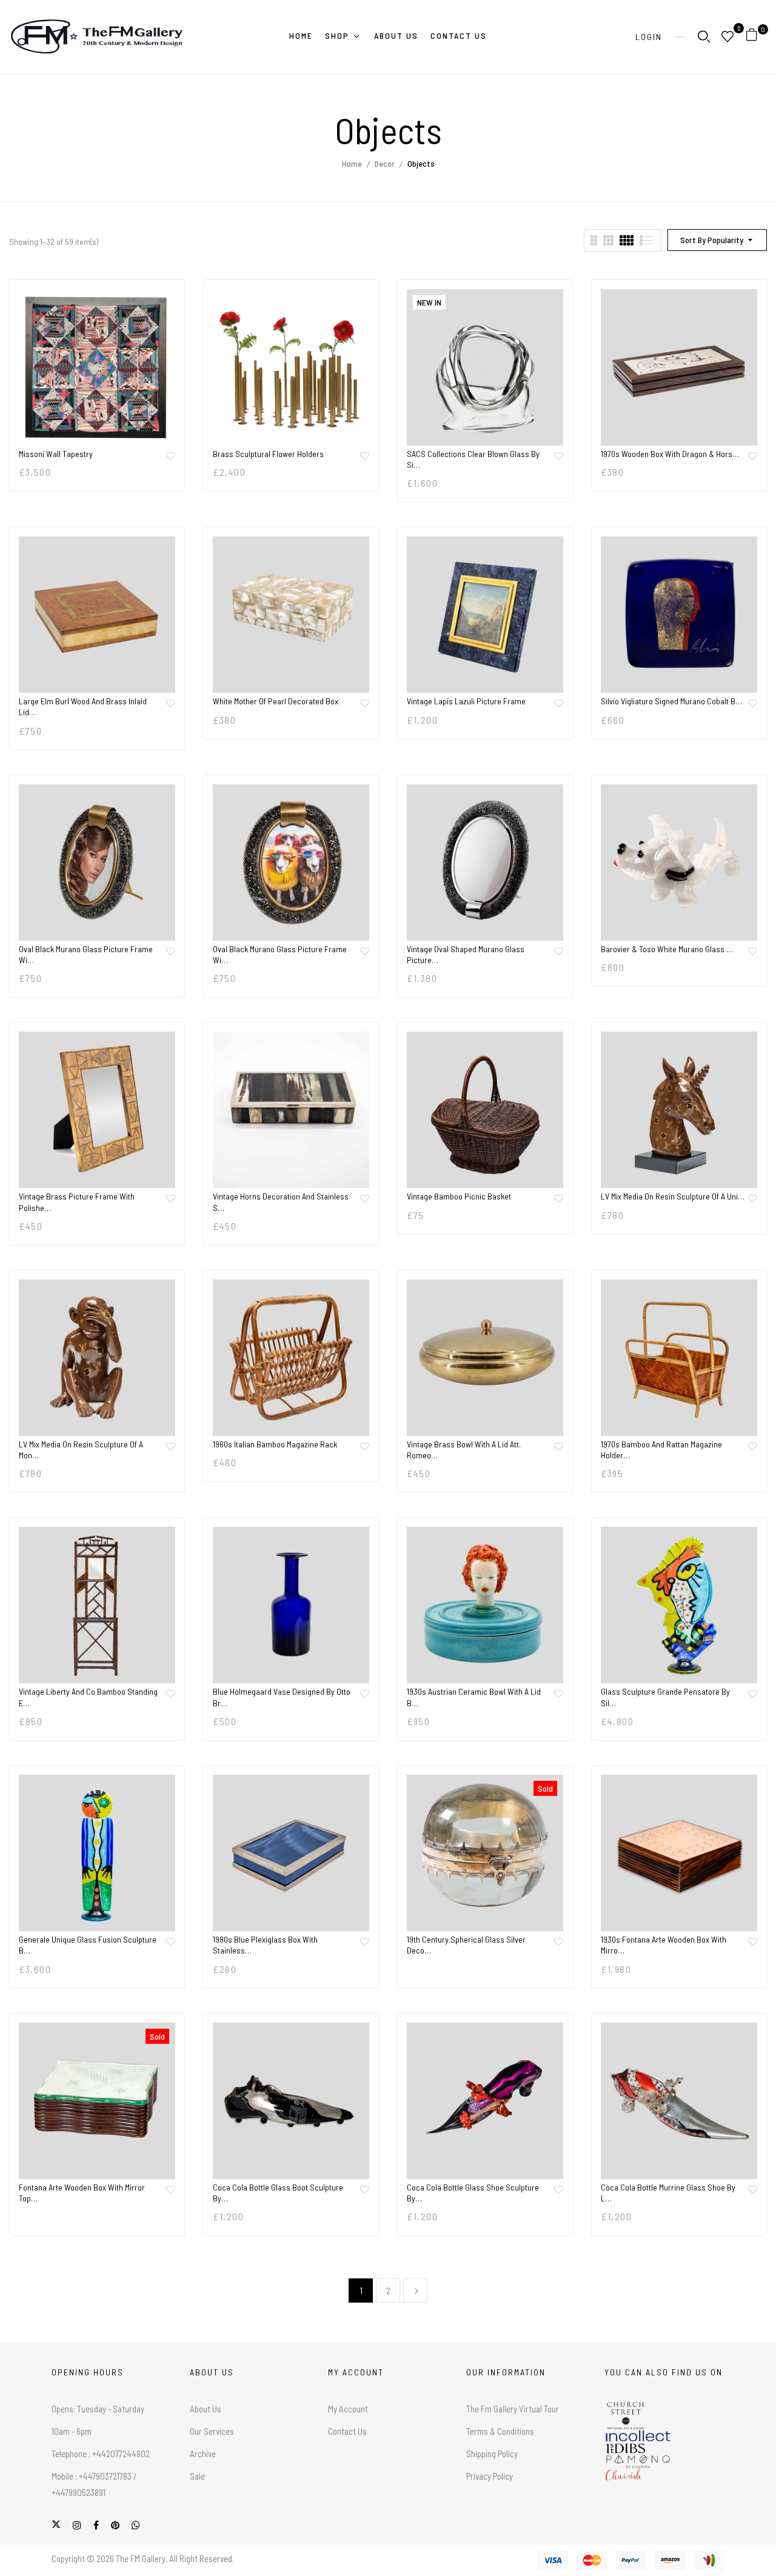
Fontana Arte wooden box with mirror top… (82, 2193)
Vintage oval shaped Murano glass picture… (466, 954)
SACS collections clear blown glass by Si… (473, 459)
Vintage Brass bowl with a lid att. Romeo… (464, 1450)
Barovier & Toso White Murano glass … (667, 949)
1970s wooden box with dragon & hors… (670, 454)
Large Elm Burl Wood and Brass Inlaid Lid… (83, 706)
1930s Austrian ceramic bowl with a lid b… (474, 1697)
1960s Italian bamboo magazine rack (275, 1444)
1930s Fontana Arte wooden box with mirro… (664, 1945)
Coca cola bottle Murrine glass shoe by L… (668, 2193)
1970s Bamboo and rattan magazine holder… (661, 1450)
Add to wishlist (170, 456)
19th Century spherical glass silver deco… (466, 1945)
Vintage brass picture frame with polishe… (77, 1202)
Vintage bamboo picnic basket (459, 1196)
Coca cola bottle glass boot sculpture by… (278, 2193)
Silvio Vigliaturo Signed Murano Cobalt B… (671, 701)
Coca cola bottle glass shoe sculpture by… (473, 2193)
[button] (756, 37)
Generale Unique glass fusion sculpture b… (88, 1945)
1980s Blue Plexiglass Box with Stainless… (265, 1945)
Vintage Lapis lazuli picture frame (466, 701)
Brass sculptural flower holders (268, 454)
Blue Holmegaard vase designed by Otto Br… (282, 1697)
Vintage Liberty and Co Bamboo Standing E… (88, 1697)
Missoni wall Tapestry (56, 454)
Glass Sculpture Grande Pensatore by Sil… (665, 1697)
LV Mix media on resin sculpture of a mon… (81, 1450)
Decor (385, 163)
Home (352, 163)
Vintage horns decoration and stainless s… (281, 1202)
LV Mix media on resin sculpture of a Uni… (673, 1196)
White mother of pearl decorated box (276, 701)
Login (649, 37)
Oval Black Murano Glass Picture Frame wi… (86, 954)
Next (415, 2291)
